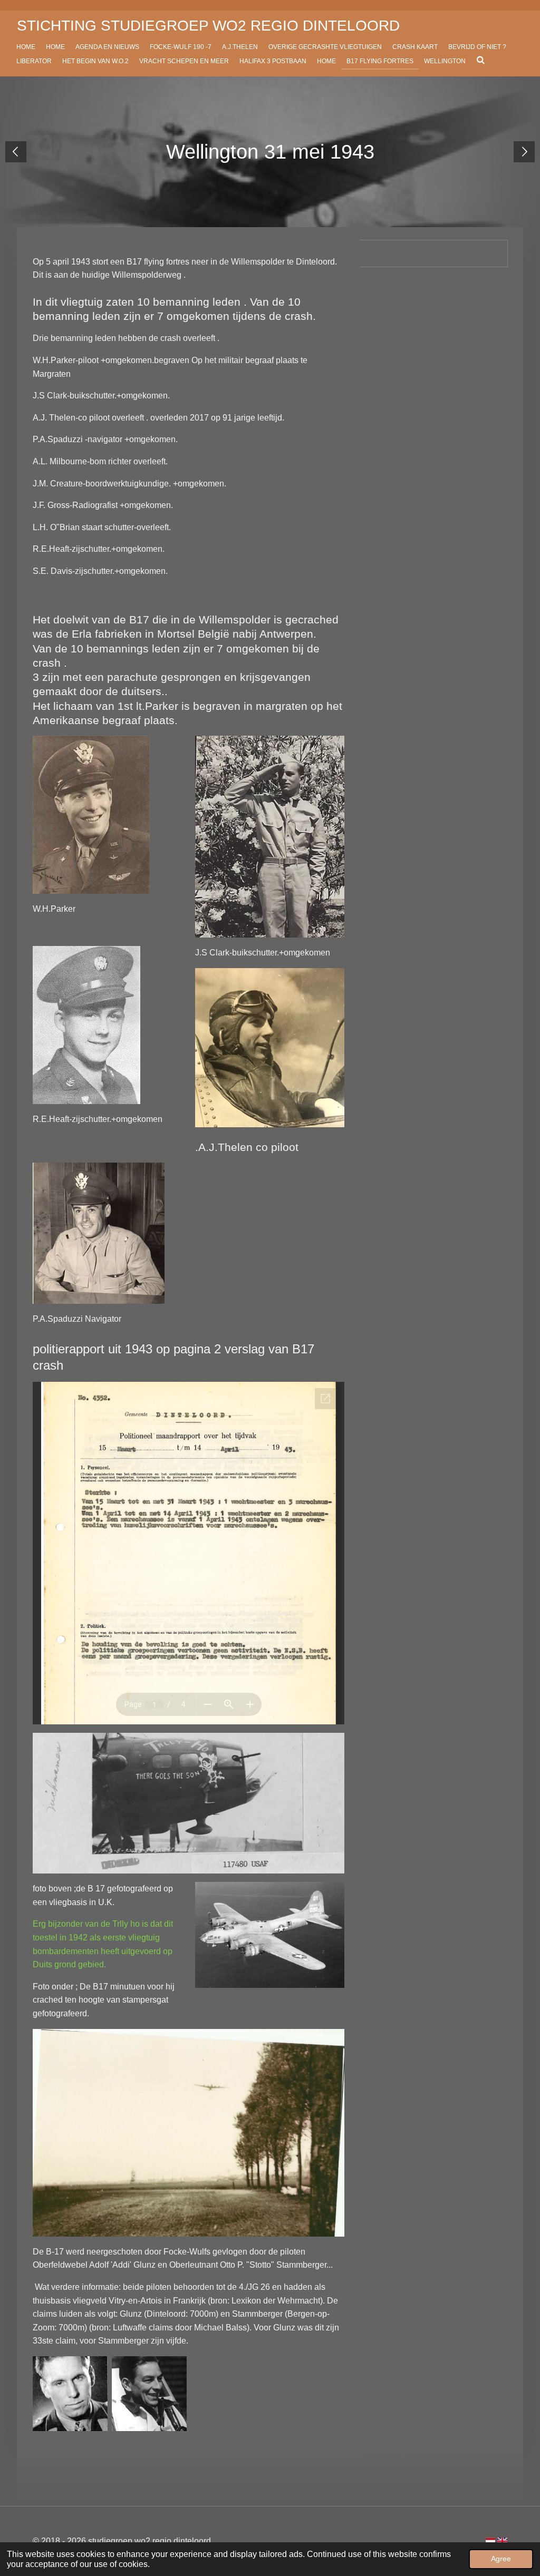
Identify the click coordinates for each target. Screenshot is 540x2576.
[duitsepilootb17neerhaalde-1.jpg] (70, 2394)
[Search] (481, 60)
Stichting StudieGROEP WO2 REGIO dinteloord (208, 26)
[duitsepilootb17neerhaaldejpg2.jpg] (149, 2394)
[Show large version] (189, 2133)
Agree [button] (501, 2559)
